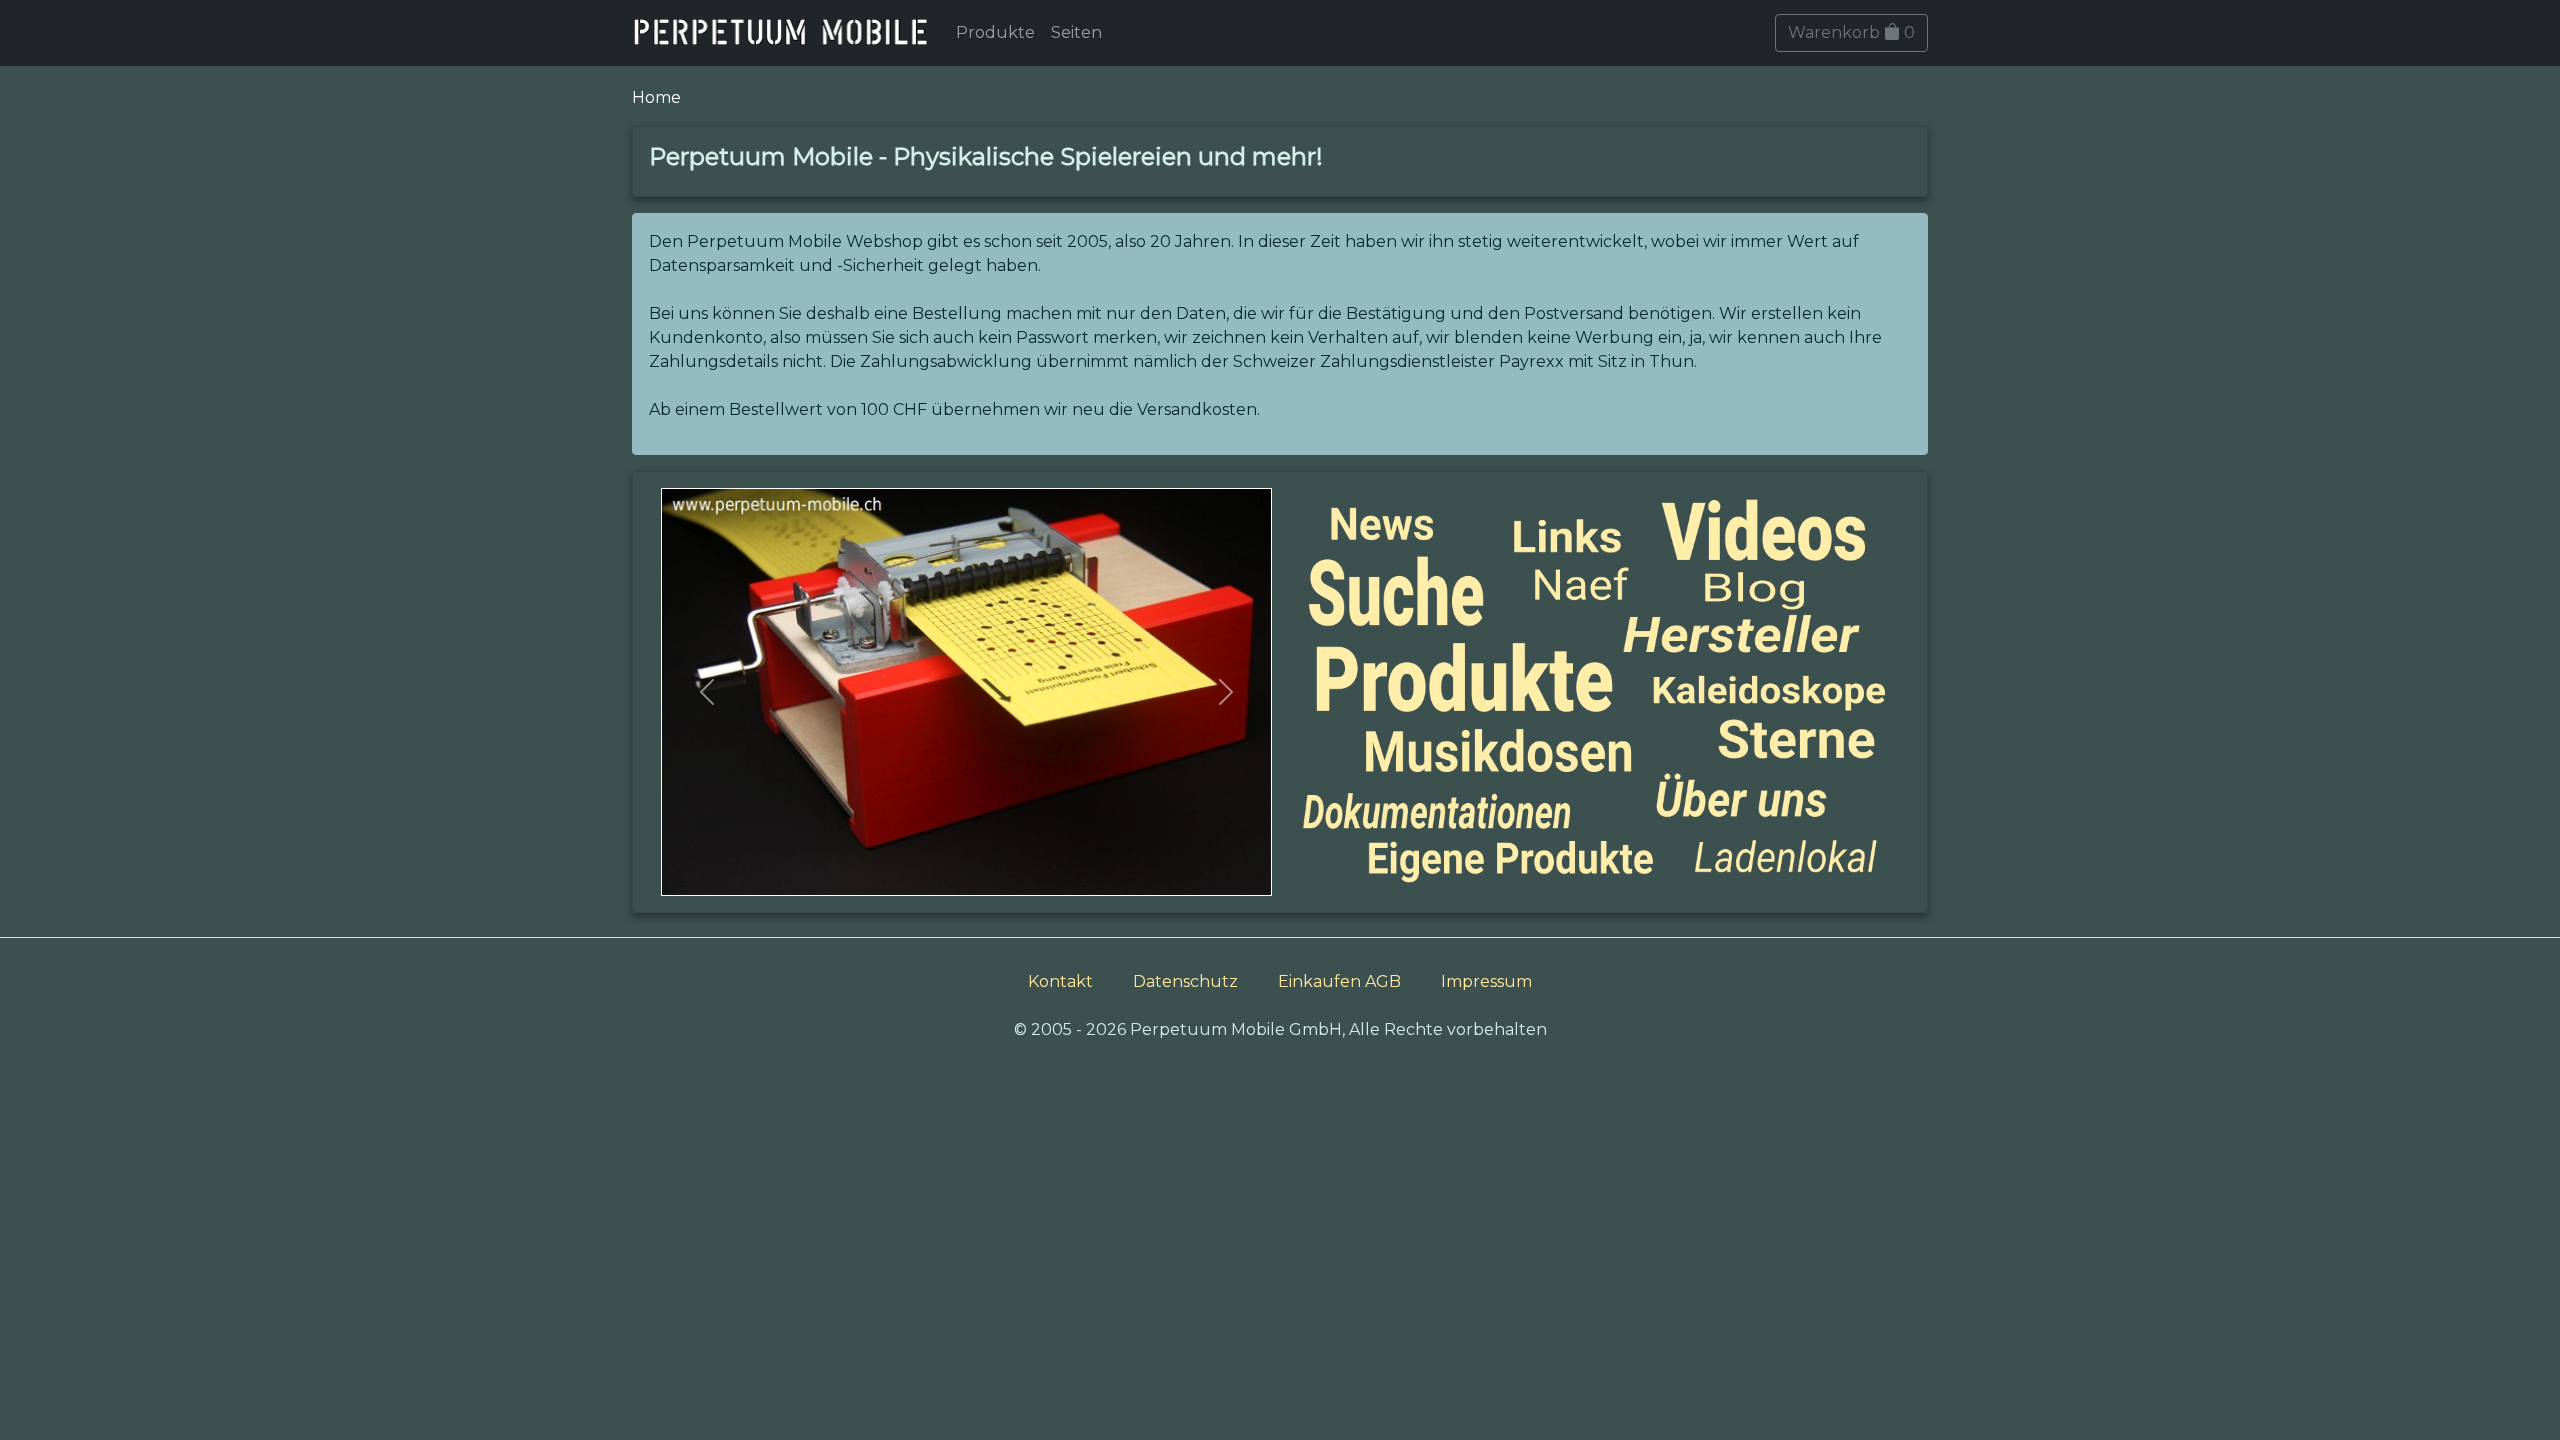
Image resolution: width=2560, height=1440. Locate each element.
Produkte (995, 32)
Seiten (1076, 32)
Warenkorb (1851, 32)
